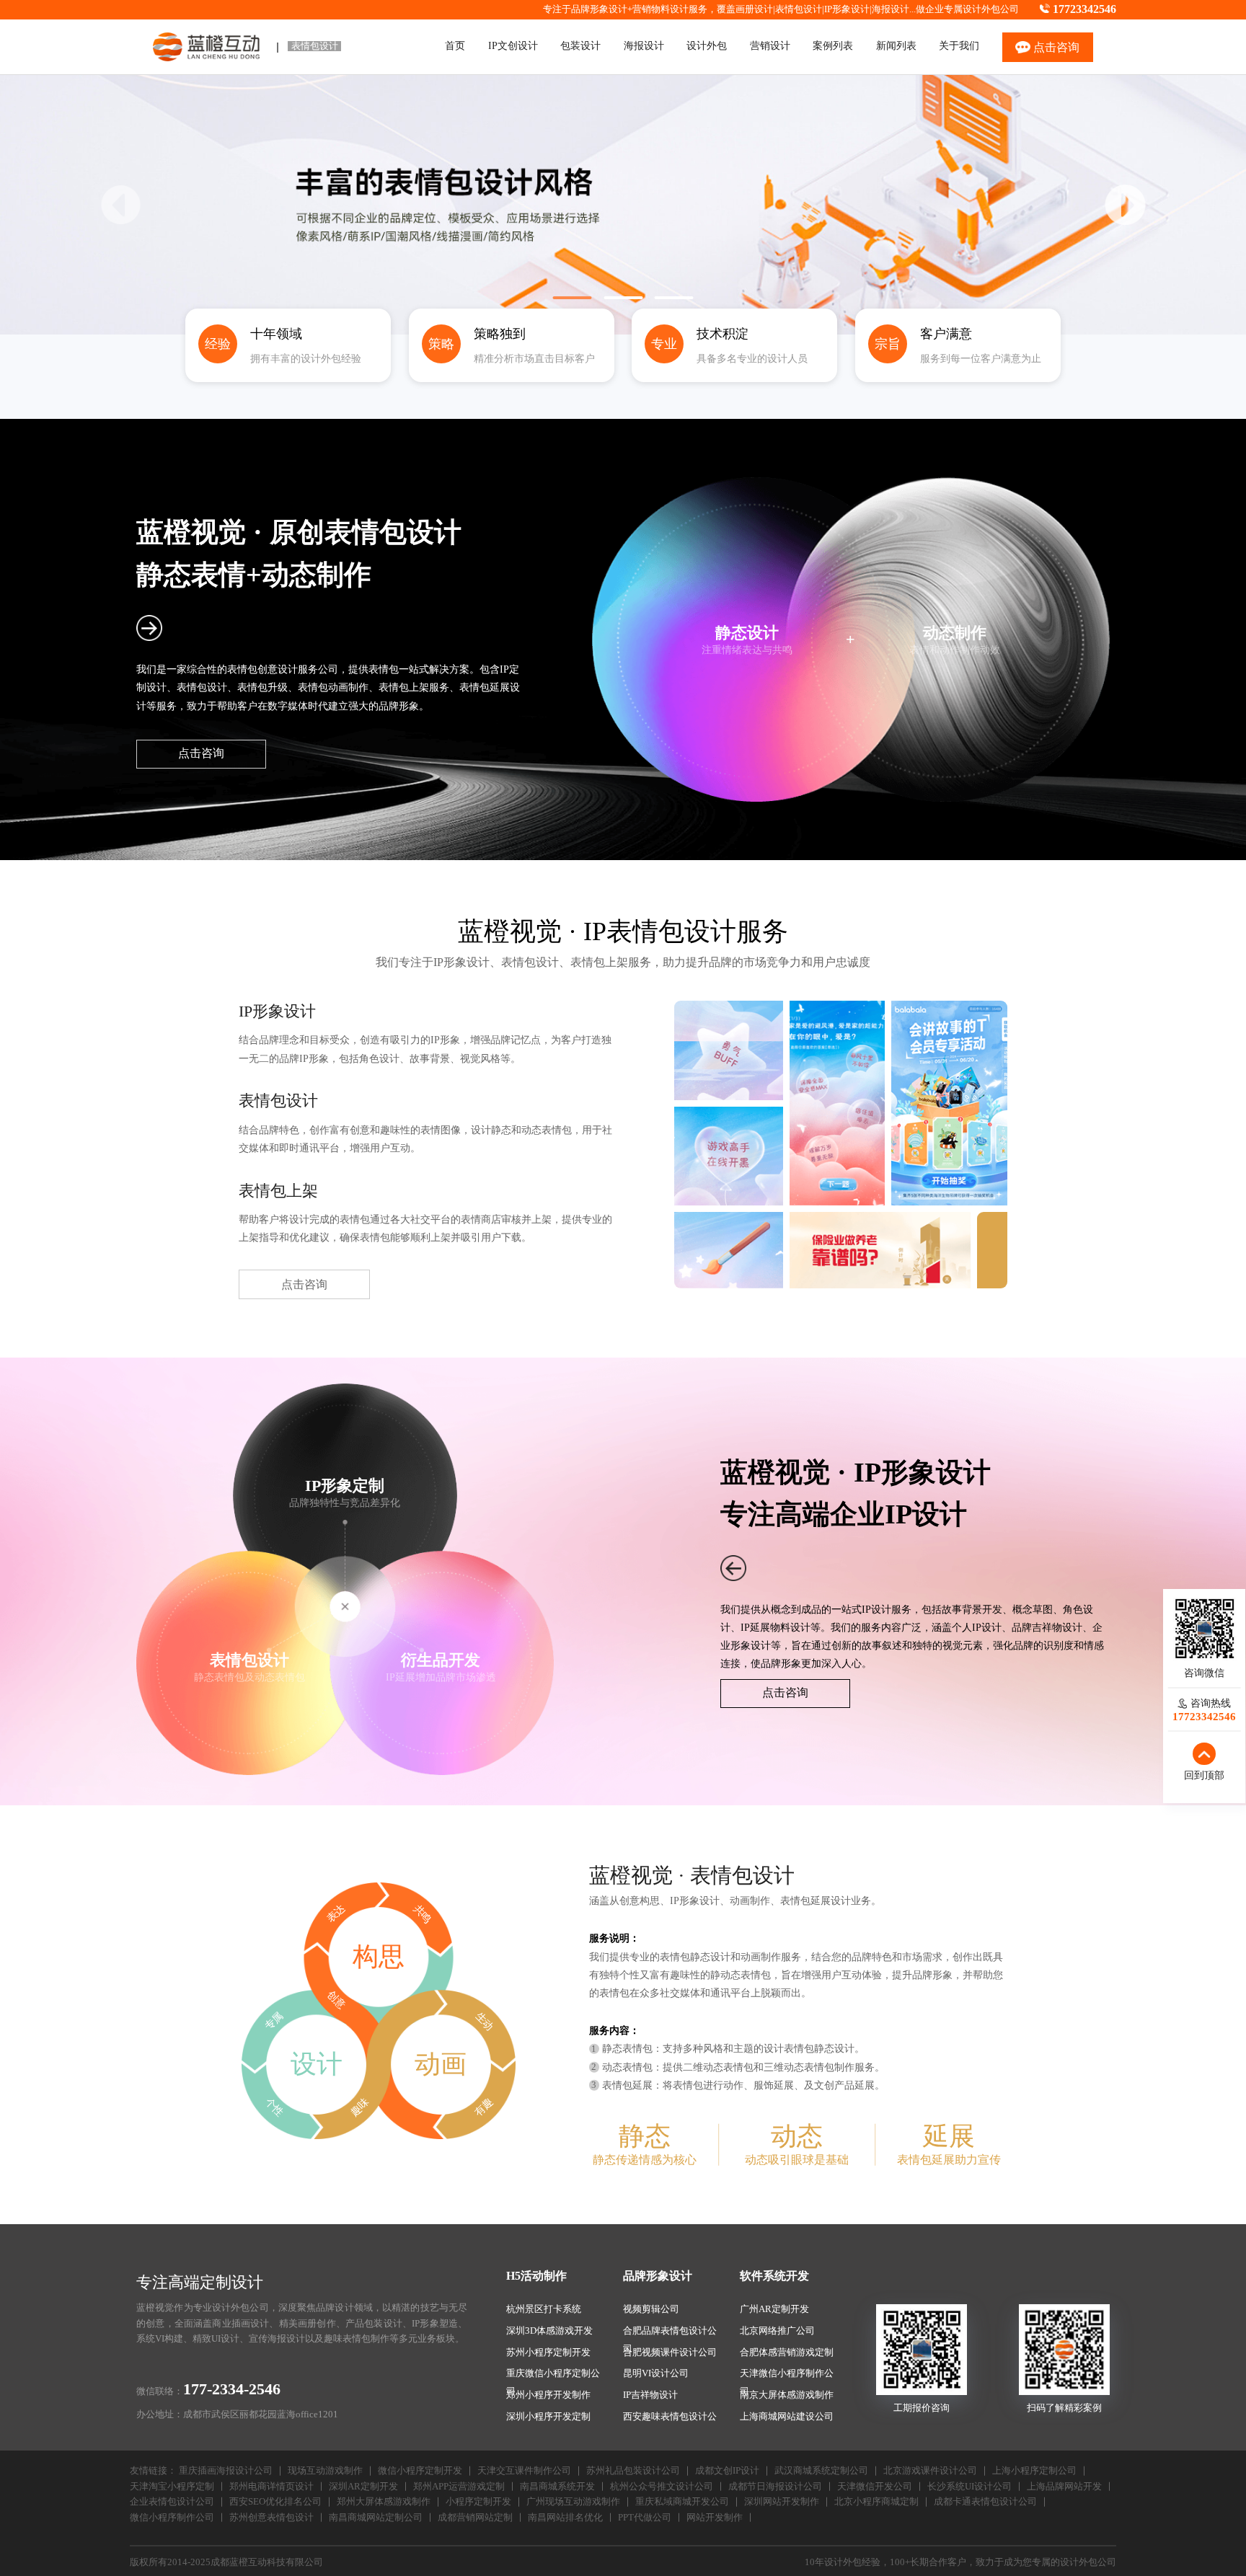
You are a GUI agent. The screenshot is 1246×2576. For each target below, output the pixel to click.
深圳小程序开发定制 (548, 2417)
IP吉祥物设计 (650, 2395)
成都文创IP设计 (727, 2471)
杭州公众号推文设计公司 (662, 2487)
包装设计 (580, 45)
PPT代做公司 (645, 2518)
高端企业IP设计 (871, 1514)
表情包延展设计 (816, 1900)
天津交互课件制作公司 (524, 2471)
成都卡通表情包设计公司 (985, 2502)
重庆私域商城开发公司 (682, 2502)
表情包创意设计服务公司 (283, 669)
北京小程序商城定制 (876, 2502)
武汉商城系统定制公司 (821, 2471)
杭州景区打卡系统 (544, 2309)
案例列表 (833, 45)
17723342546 (1084, 9)
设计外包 (707, 45)
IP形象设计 (847, 9)
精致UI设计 (216, 2339)
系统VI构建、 (164, 2339)
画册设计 (754, 9)
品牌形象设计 (658, 2276)
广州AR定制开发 (774, 2309)
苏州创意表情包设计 (271, 2518)
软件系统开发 (774, 2276)
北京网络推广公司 (777, 2331)
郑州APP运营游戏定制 (459, 2487)
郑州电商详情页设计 (271, 2487)
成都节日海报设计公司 (775, 2487)
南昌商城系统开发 (557, 2487)
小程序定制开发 (478, 2502)
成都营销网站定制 (475, 2518)
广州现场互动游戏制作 (573, 2502)
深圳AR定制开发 (363, 2487)
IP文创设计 (513, 45)
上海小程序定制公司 (1034, 2471)
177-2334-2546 (232, 2389)
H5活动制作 (536, 2276)
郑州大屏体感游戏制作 (384, 2502)
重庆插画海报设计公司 (226, 2471)
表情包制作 (366, 2339)
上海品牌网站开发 (1064, 2487)
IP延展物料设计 (776, 1627)
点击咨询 (201, 753)
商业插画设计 (240, 2324)
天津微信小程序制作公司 (787, 2376)
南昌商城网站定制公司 (376, 2518)
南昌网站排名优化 (565, 2518)
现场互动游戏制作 (325, 2471)
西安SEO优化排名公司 (275, 2502)
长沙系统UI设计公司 (969, 2487)
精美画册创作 (308, 2324)
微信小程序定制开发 (420, 2471)
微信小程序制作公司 (172, 2518)
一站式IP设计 (861, 1609)
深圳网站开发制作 (782, 2502)
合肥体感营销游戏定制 (787, 2353)
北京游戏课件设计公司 (930, 2471)
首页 (455, 45)
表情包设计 (799, 9)
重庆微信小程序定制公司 (553, 2376)
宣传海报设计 (277, 2339)
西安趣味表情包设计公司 (670, 2419)
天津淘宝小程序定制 (172, 2487)
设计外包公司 (991, 9)
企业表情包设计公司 (172, 2502)
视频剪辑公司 (651, 2309)
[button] (1126, 205)
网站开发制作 (715, 2518)
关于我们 (959, 45)
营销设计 (770, 45)
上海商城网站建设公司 (787, 2417)
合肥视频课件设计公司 (670, 2353)
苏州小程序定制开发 (548, 2353)
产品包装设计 (374, 2324)
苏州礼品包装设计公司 (633, 2471)
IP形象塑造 (435, 2324)
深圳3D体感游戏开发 (549, 2331)
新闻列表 (896, 45)
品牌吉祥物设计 (1047, 1627)
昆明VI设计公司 (656, 2373)
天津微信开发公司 (875, 2487)
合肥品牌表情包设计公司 (670, 2333)
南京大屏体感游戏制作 (787, 2395)
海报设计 (891, 9)
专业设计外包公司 (231, 2308)
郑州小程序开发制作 (548, 2395)
